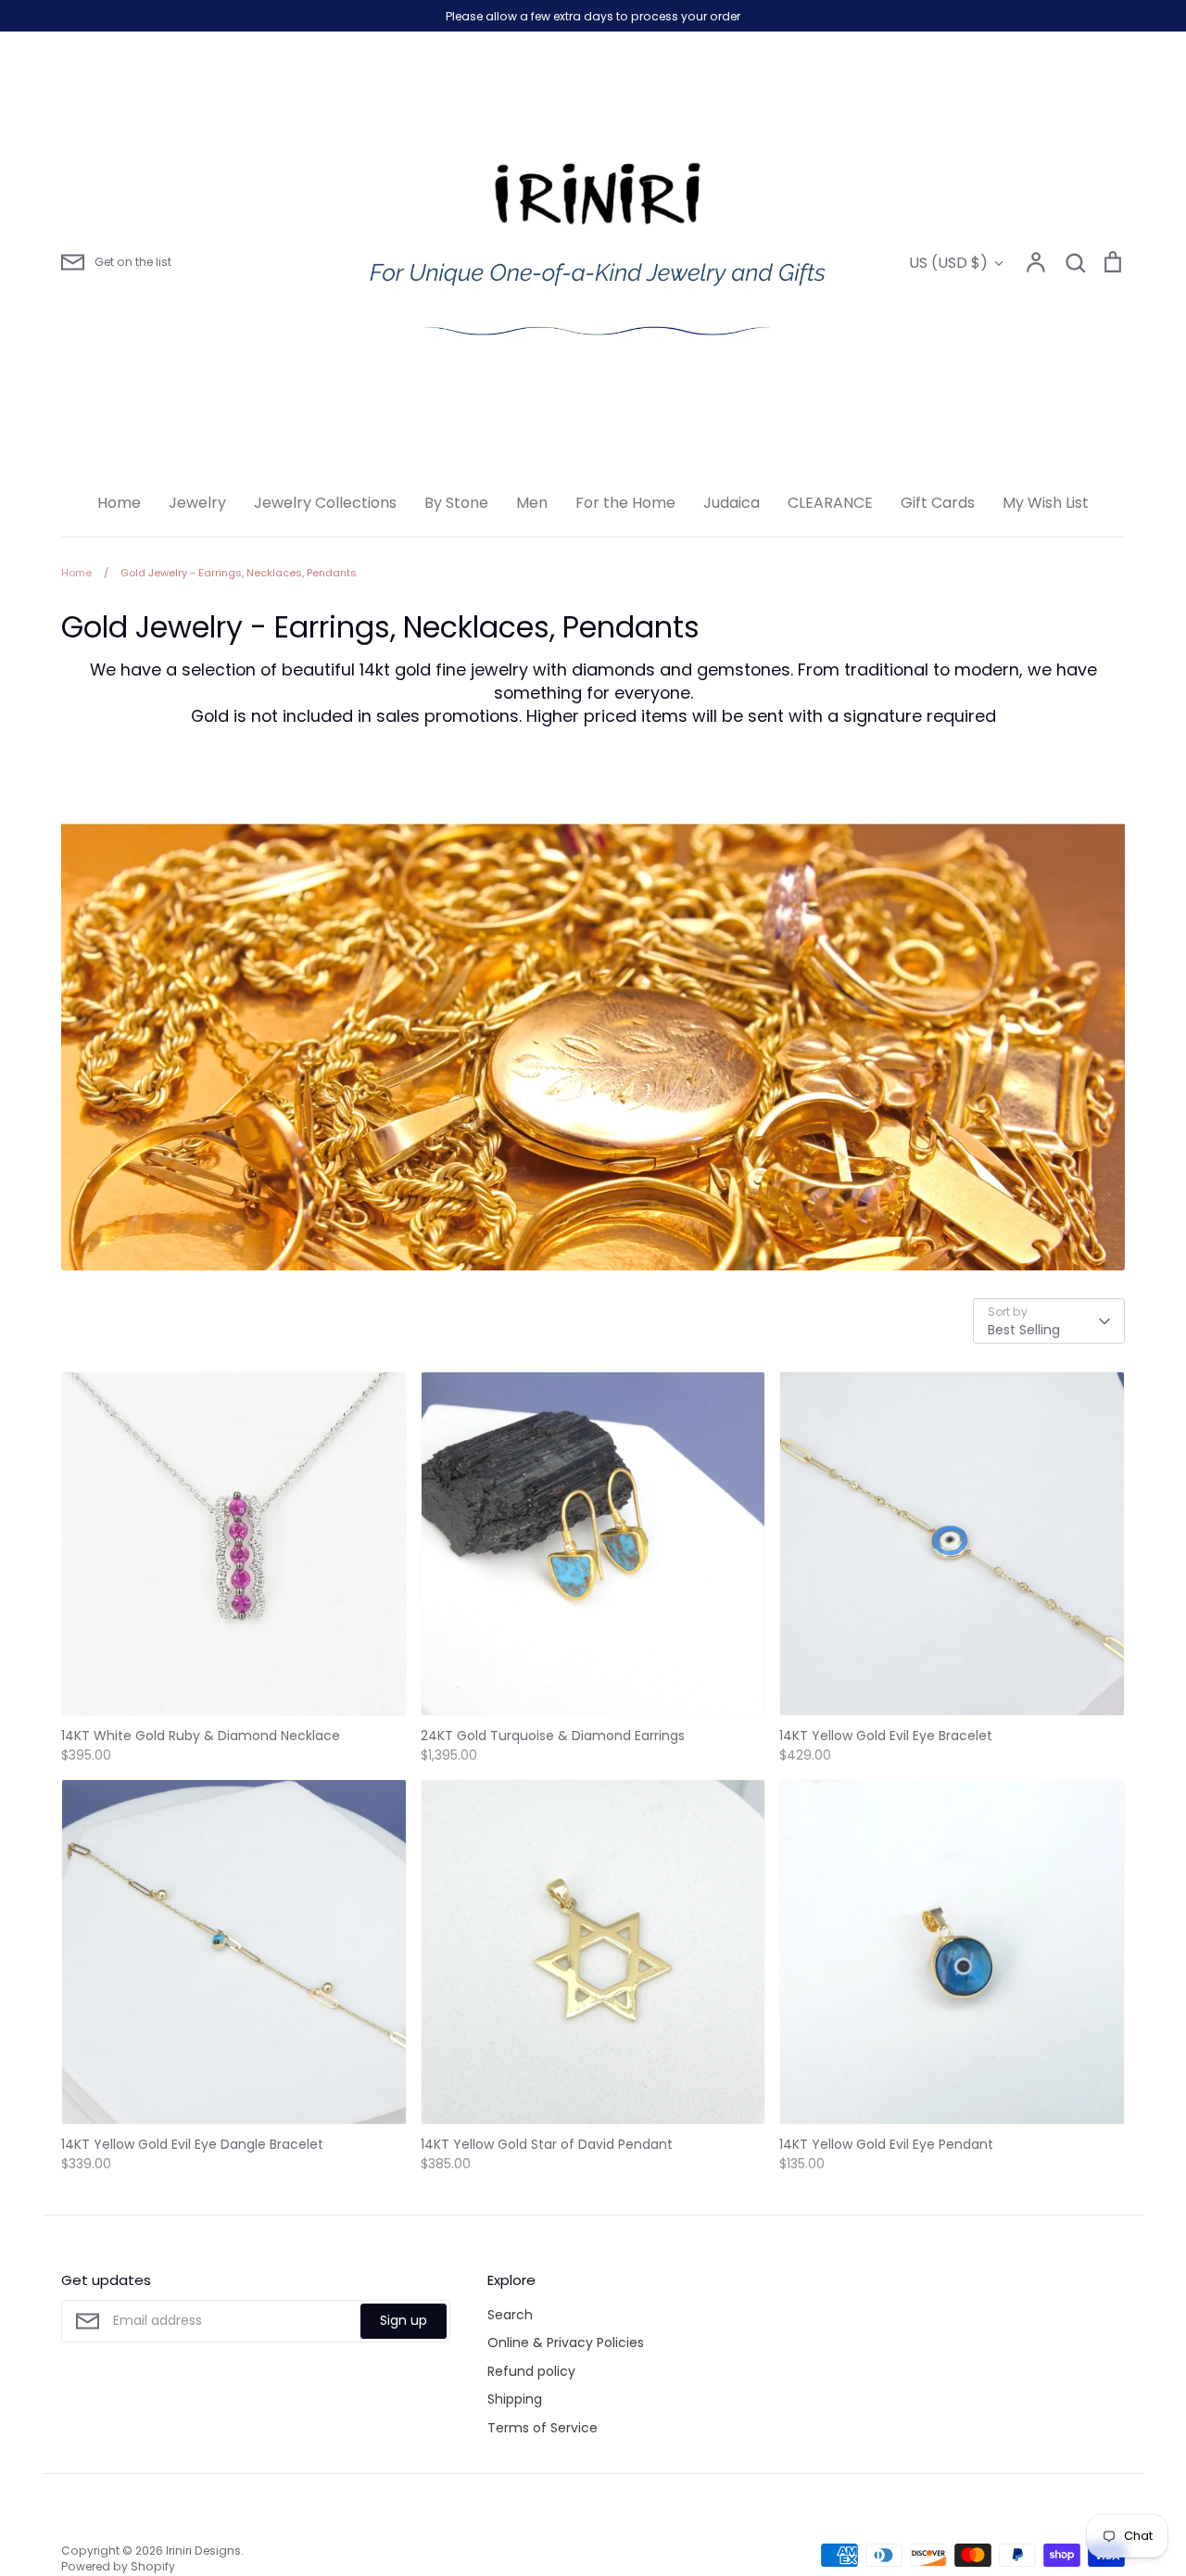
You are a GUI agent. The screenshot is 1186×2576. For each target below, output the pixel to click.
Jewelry (197, 503)
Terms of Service (543, 2428)
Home (119, 503)
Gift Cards (938, 503)
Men (532, 503)
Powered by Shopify (118, 2566)
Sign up (404, 2320)
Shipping (515, 2399)
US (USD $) (948, 263)
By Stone (456, 503)
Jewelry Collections (325, 503)
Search (510, 2315)
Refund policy (531, 2371)
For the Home (625, 503)
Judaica (732, 503)
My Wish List (1046, 503)
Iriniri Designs (203, 2551)
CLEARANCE (830, 503)
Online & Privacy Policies (566, 2342)
